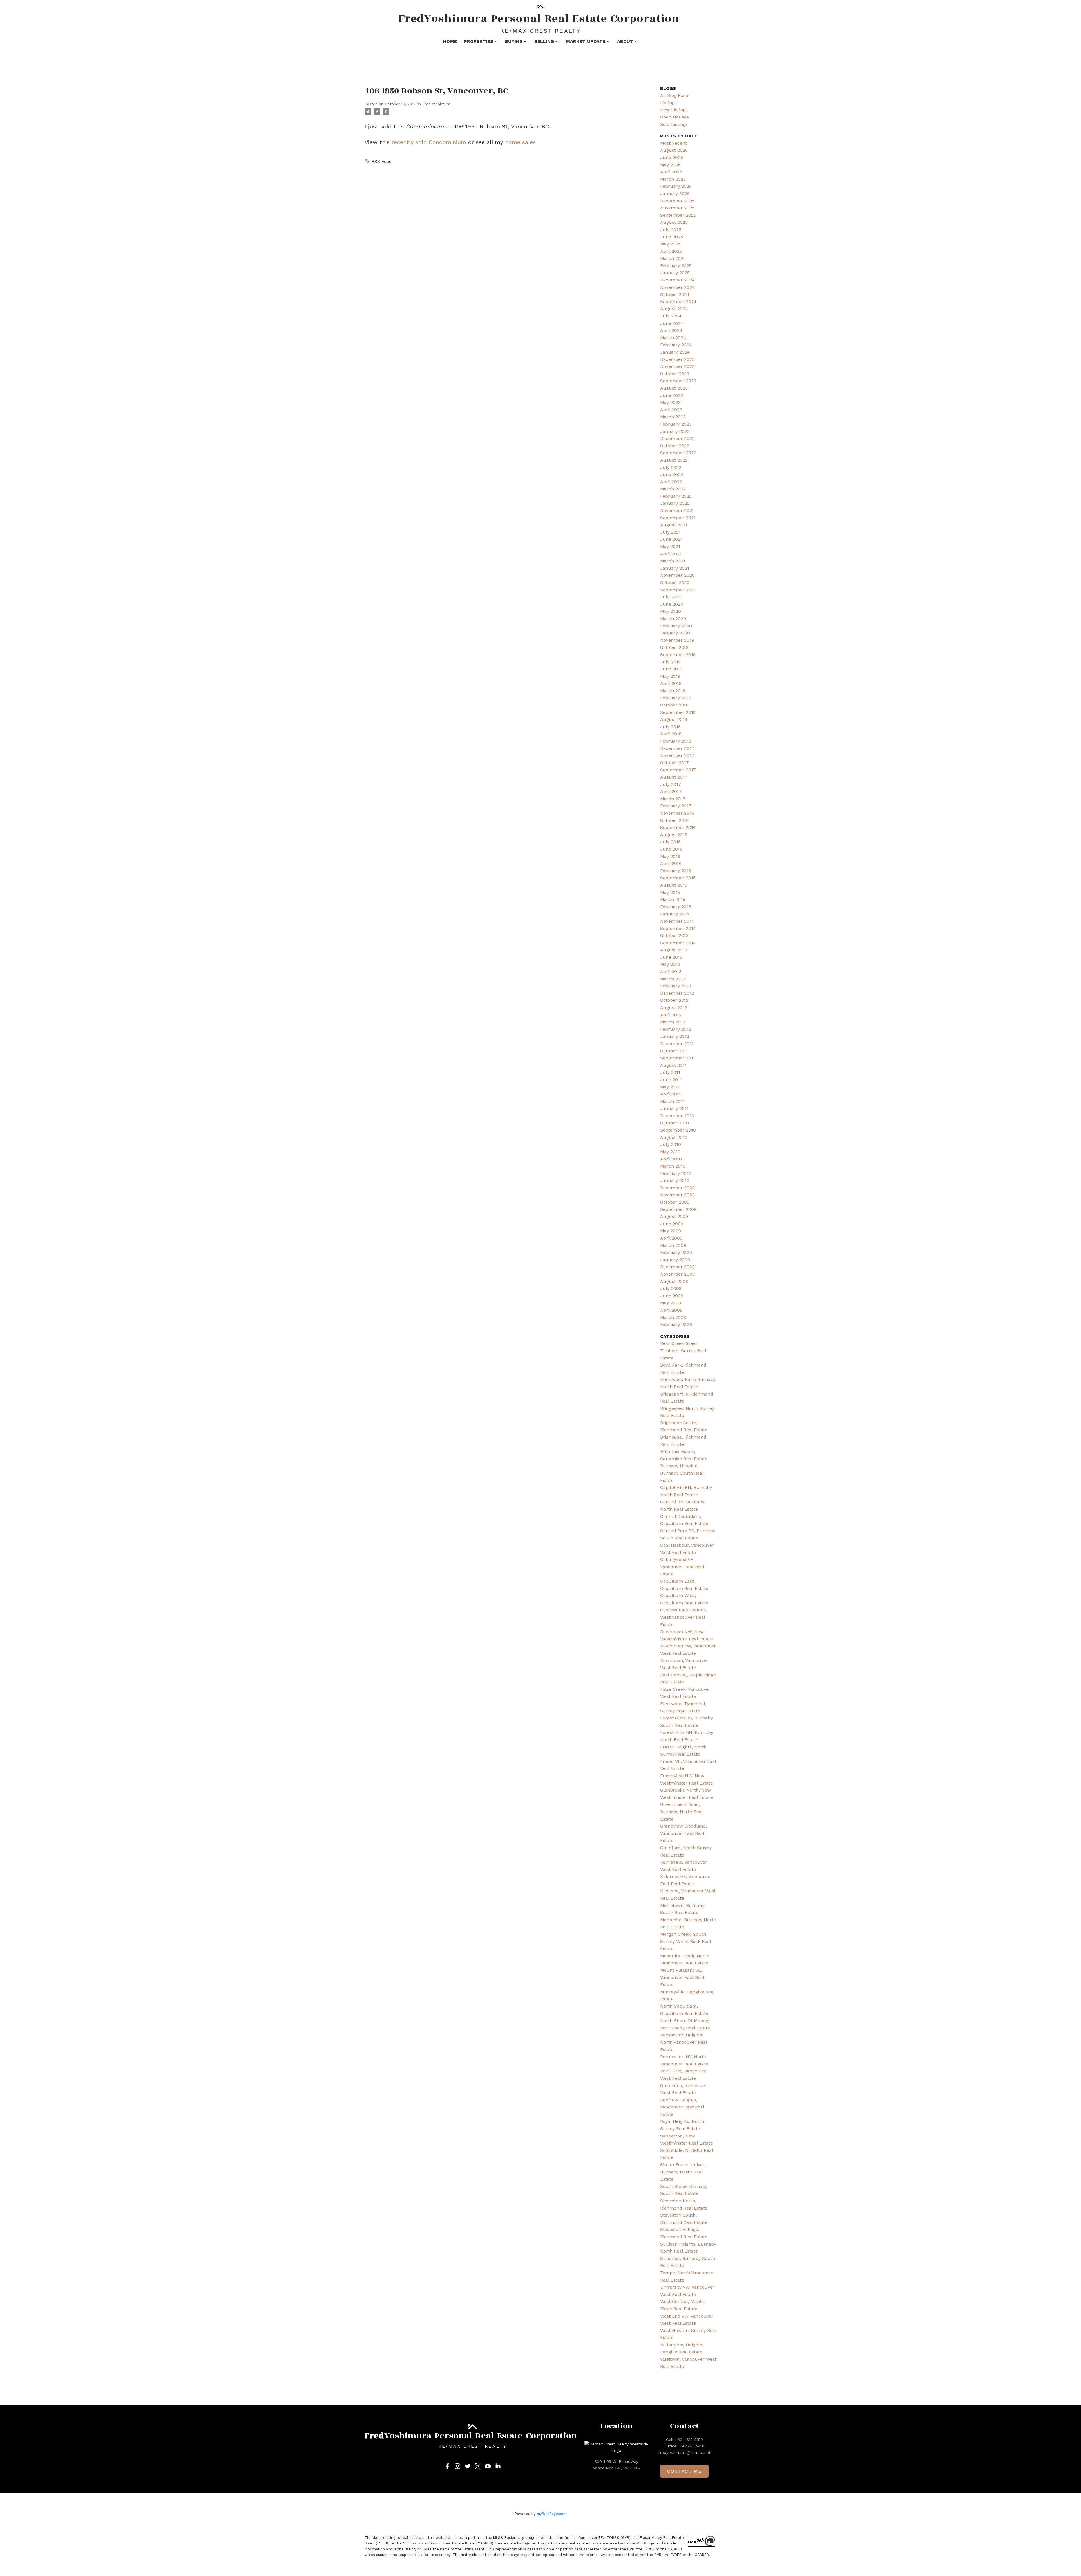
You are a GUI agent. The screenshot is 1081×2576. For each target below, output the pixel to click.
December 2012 (677, 993)
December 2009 (677, 1188)
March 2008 (673, 1317)
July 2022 (671, 467)
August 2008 (674, 1281)
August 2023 (674, 388)
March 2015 (673, 899)
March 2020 (673, 619)
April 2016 (671, 863)
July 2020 (671, 597)
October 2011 (674, 1051)
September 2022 (678, 453)
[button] (447, 2466)
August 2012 (674, 1008)
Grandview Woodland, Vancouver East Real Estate (684, 1833)
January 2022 (675, 503)
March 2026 (673, 179)
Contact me (684, 2471)
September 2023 (678, 381)
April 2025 (671, 251)
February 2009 (676, 1252)
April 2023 (671, 410)
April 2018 (671, 734)
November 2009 (677, 1195)
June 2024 (672, 323)
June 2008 (672, 1296)
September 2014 (678, 928)
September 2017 (678, 770)
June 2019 (671, 669)
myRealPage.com (552, 2514)
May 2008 (671, 1303)
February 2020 (676, 626)
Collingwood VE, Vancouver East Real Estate (682, 1567)
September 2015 (678, 878)
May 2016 (670, 856)
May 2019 (670, 676)
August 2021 (674, 525)
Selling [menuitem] (544, 41)
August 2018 (674, 719)
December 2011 (677, 1044)
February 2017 (676, 806)
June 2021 (671, 539)
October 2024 (675, 294)
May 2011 (670, 1087)
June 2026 (672, 157)
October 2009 (675, 1202)
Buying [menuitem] (514, 41)
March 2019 (673, 691)
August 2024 (674, 309)
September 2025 (678, 215)
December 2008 (677, 1267)
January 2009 (675, 1260)
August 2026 (674, 150)
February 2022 (676, 496)
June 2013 (671, 957)
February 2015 (676, 907)
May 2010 (670, 1152)
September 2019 (678, 655)
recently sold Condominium (429, 142)
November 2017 (677, 755)
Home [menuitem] (450, 41)
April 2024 (671, 330)
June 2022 (672, 474)
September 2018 (678, 712)
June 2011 (671, 1080)
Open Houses (674, 117)
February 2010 (676, 1173)
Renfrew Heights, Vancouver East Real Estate (682, 2107)
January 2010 (675, 1180)
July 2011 (670, 1072)
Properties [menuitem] (479, 41)
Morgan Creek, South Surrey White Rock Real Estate (685, 1941)
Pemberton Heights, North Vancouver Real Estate (684, 2042)
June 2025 (672, 237)
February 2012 (676, 1029)
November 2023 (677, 366)
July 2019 (670, 662)
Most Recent (674, 143)
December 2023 (677, 359)
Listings (668, 103)
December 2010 (677, 1116)
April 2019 (671, 683)
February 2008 (676, 1324)
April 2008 (671, 1310)
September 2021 (678, 518)
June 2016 (671, 849)
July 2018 (670, 727)
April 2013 (671, 971)
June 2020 (672, 604)
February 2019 (676, 698)
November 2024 (677, 287)
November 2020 (677, 575)
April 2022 (671, 482)
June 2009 (672, 1224)
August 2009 (674, 1216)
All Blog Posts (675, 95)
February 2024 (676, 345)
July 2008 (671, 1288)
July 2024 (671, 316)
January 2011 (674, 1108)
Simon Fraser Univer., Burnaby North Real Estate (683, 2172)
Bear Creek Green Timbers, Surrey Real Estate (683, 1350)
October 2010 (674, 1123)
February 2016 (676, 871)
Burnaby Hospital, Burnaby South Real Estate (682, 1473)
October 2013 (674, 935)
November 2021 (677, 510)
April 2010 (671, 1159)
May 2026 (670, 165)
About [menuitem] (625, 41)
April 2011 (671, 1094)
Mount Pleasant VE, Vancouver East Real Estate (682, 1977)
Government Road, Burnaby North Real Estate (681, 1812)
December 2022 (677, 438)
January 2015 (675, 914)
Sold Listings (674, 124)
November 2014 (677, 921)
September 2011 (678, 1058)
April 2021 (671, 554)
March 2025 (673, 258)
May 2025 (670, 244)
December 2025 (677, 201)
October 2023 (675, 374)
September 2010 (678, 1130)
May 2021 (670, 546)
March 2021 (673, 561)
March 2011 (672, 1101)
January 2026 (675, 194)
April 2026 (671, 172)
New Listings (674, 110)
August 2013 (674, 950)
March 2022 (673, 489)
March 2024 (673, 338)
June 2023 (672, 395)
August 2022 (674, 460)
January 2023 (675, 431)
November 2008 (677, 1274)
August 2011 (673, 1065)
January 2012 (675, 1036)
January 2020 (675, 633)
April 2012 (671, 1015)
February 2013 (676, 986)
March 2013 (673, 979)
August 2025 (674, 222)
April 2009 (671, 1238)
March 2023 (673, 417)
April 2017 (671, 791)
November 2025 (677, 208)
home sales (520, 142)
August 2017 (674, 777)
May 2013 (670, 964)
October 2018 (674, 705)
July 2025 (671, 230)
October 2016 (674, 820)
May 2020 (671, 611)
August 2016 (674, 835)
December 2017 (677, 748)
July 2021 (670, 532)
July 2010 (671, 1144)
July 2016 (670, 842)
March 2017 (673, 799)
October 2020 (675, 582)
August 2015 (674, 885)
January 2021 (675, 568)
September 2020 (678, 590)
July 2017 (671, 784)
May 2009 (671, 1231)
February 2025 (676, 266)
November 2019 (677, 640)
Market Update (586, 41)
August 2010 (674, 1137)
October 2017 (674, 763)
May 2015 (670, 892)
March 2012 (673, 1022)
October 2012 (674, 1000)
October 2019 (674, 647)
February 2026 (676, 186)
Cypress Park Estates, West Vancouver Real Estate (684, 1617)
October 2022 (675, 446)
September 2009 (678, 1209)
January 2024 (675, 352)
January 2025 (675, 273)
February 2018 (676, 741)
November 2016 (677, 813)
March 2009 (673, 1245)
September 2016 (678, 827)
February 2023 (676, 424)
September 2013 (678, 943)
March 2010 (673, 1166)
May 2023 (670, 402)
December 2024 (677, 280)
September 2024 (678, 302)
